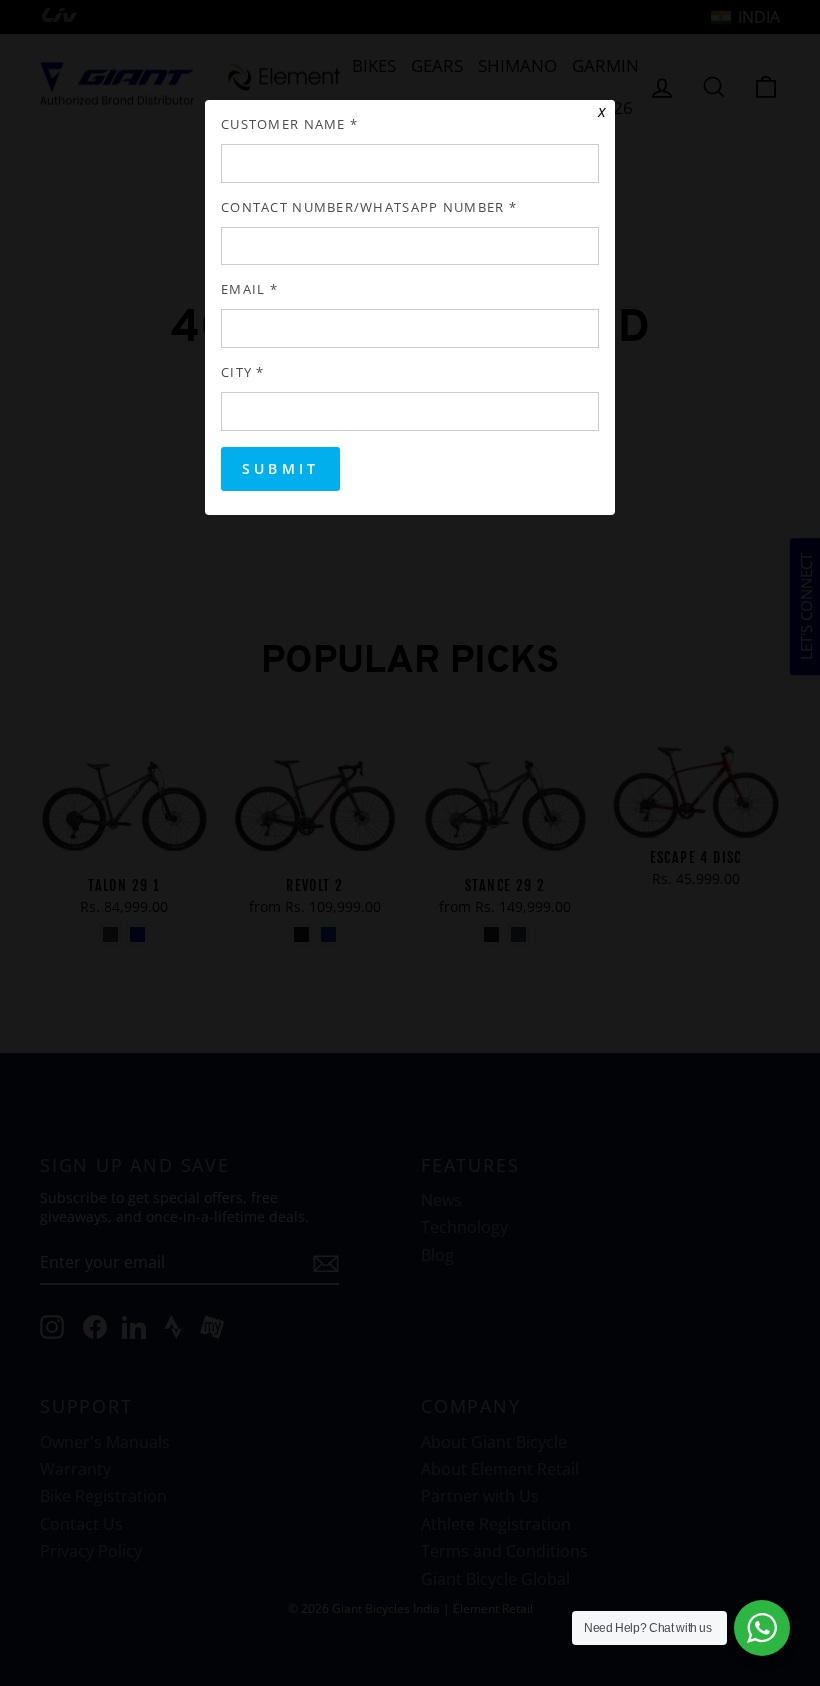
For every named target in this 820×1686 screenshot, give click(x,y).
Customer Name (289, 124)
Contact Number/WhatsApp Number (369, 207)
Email (249, 289)
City (243, 372)
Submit (280, 468)
